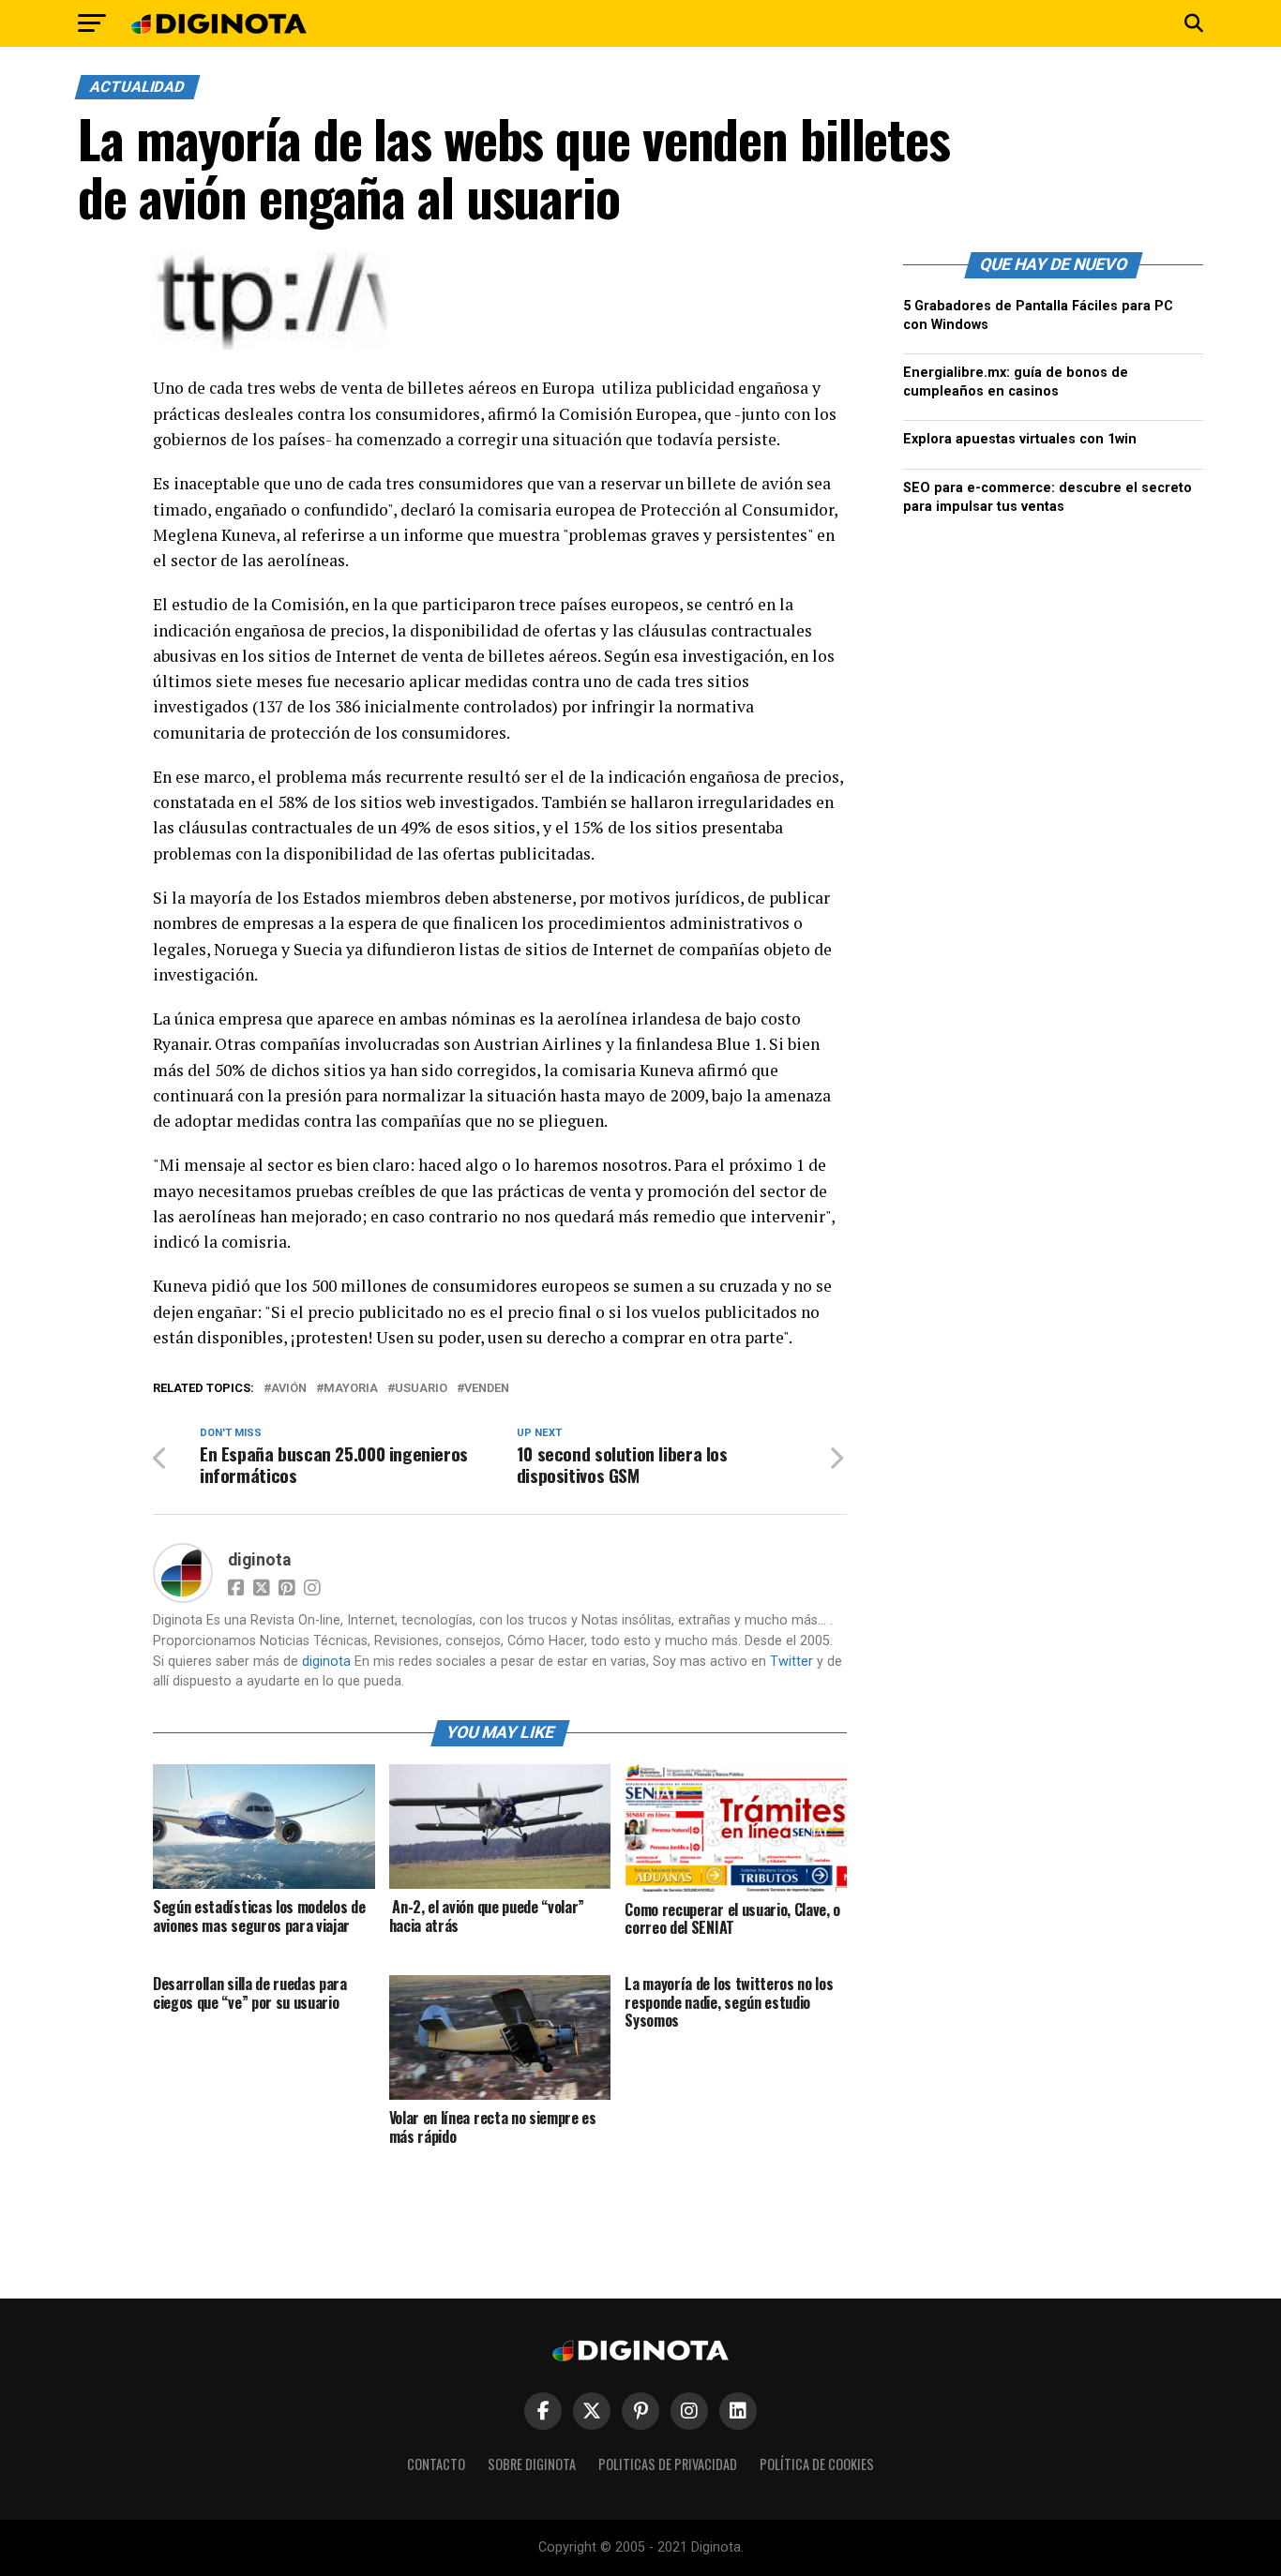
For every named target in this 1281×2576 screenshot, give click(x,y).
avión (289, 1389)
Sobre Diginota (532, 2464)
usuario (421, 1389)
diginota (259, 1560)
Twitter (791, 1662)
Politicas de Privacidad (668, 2464)
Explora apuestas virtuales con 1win (1020, 439)
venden (487, 1389)
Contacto (436, 2464)
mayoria (351, 1389)
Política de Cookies (817, 2464)
